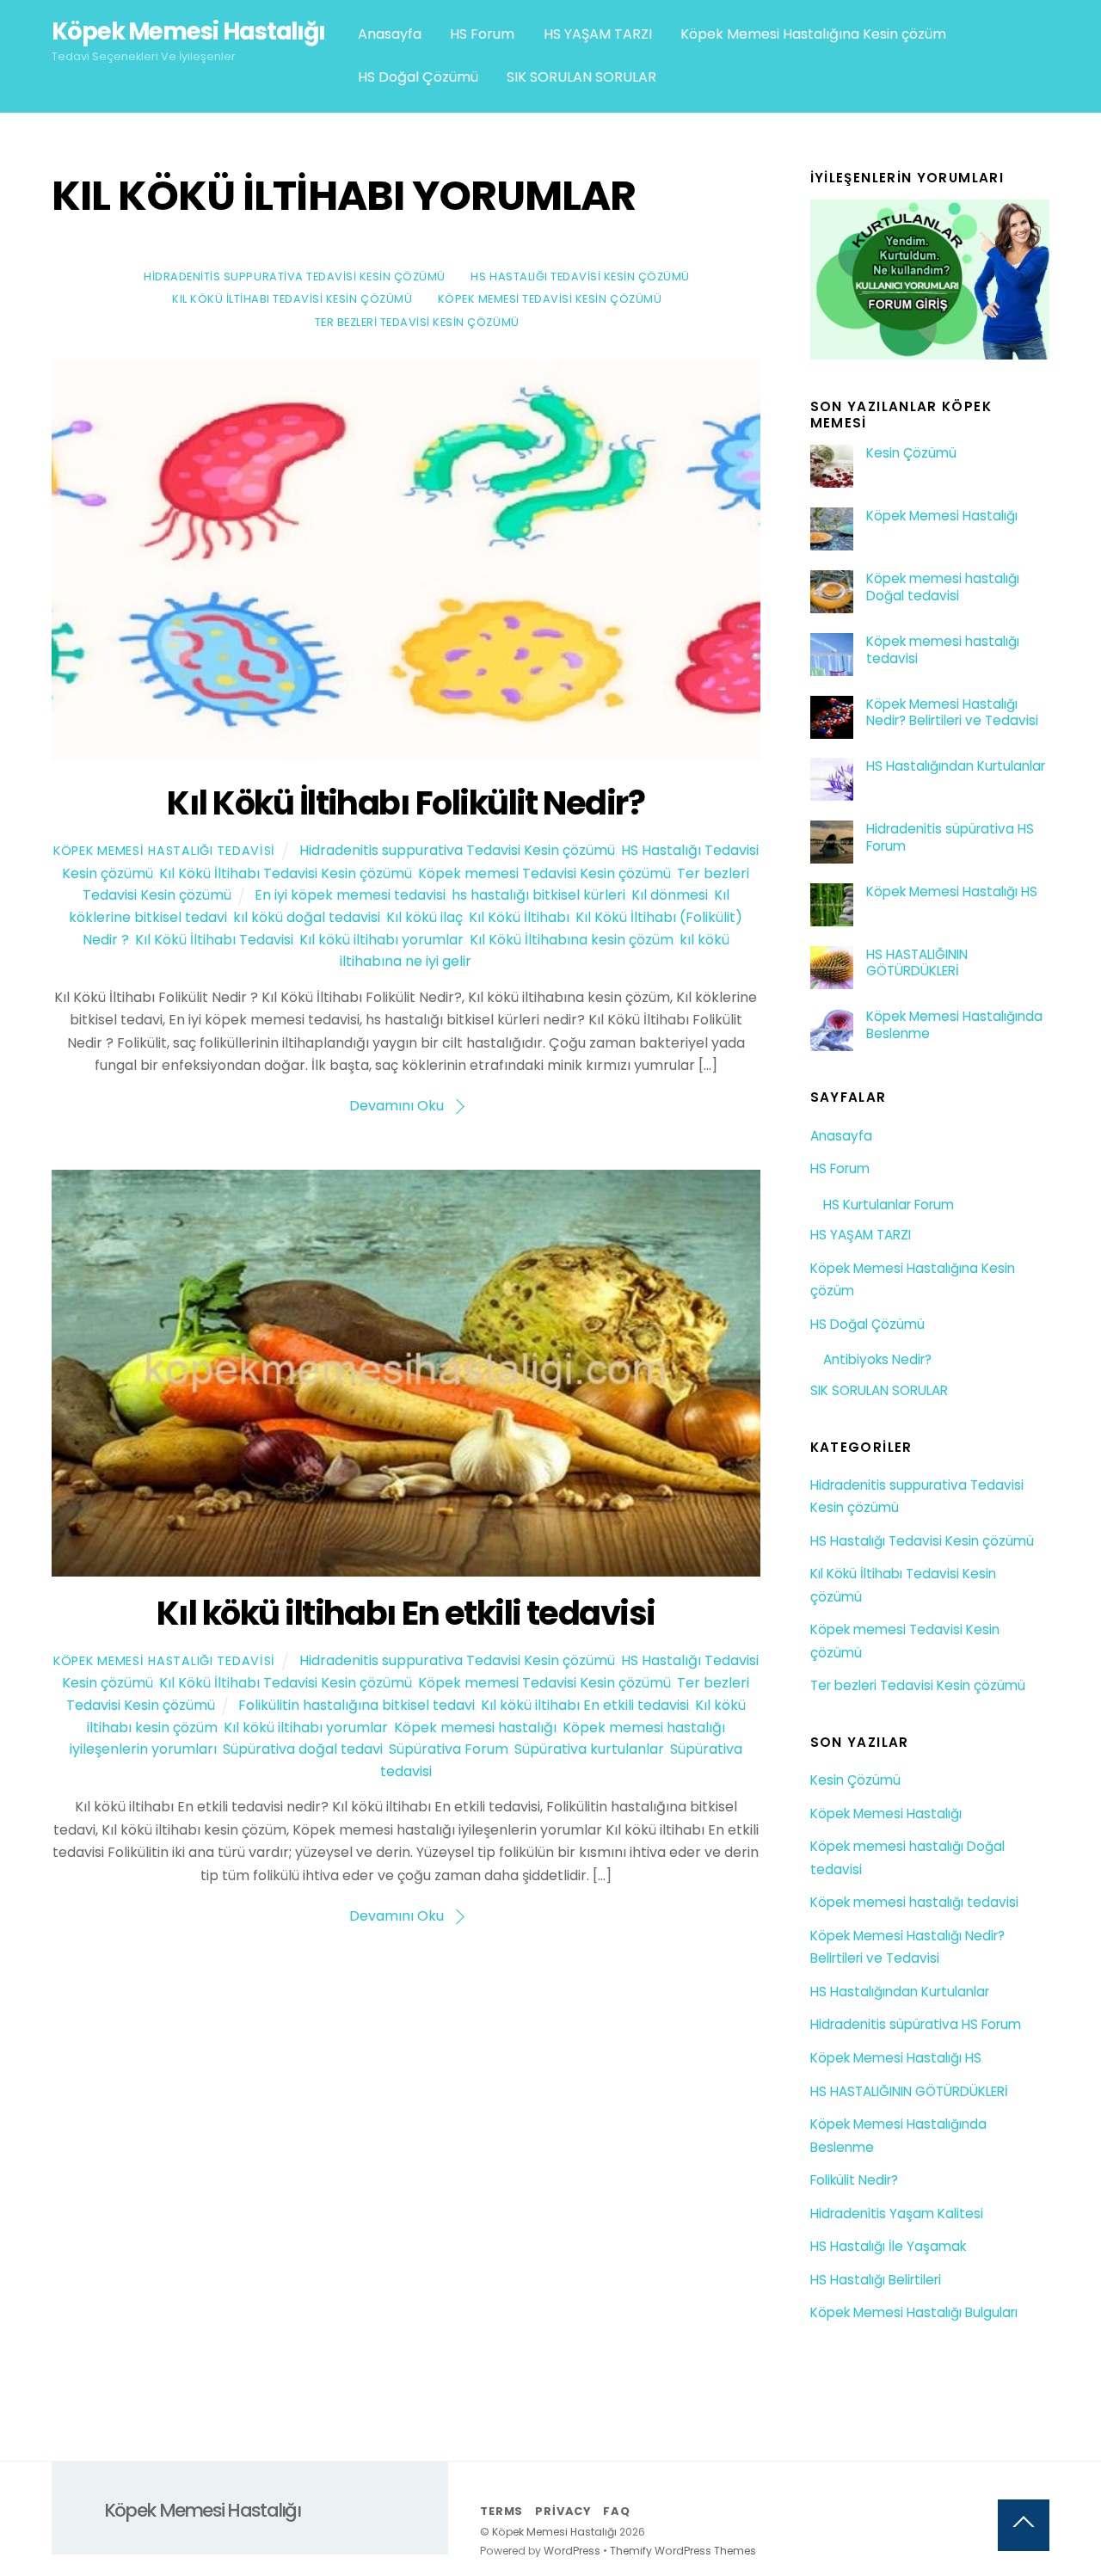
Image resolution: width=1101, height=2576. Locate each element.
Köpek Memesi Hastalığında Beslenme (954, 1025)
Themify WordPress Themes (683, 2551)
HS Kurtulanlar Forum (889, 1205)
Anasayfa (390, 34)
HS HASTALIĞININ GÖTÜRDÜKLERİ (917, 963)
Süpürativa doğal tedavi (303, 1749)
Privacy (563, 2511)
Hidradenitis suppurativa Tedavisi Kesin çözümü (295, 277)
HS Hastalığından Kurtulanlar (956, 766)
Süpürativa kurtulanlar (589, 1749)
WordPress (572, 2551)
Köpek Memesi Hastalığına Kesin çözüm (813, 34)
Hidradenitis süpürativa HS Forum (950, 838)
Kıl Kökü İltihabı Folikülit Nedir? (406, 803)
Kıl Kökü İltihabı (519, 917)
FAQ (616, 2511)
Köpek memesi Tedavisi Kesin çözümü (550, 299)
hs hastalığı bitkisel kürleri (538, 895)
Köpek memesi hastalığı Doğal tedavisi (943, 587)
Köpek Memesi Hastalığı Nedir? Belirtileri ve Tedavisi (952, 713)
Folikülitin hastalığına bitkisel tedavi (357, 1705)
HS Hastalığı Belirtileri (876, 2280)
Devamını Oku (397, 1106)
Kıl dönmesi (670, 895)
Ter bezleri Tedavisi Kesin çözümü (417, 322)
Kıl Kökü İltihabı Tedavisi (214, 940)
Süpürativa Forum (449, 1749)
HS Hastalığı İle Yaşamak (888, 2246)
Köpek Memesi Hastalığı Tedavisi (164, 851)
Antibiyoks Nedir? (877, 1359)
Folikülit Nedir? (854, 2180)
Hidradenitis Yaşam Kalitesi (897, 2213)
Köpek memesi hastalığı (475, 1728)
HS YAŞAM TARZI (598, 34)
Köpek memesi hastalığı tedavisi (943, 650)
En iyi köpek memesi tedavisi (350, 895)
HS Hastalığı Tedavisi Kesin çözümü (580, 277)
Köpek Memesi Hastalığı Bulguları (914, 2312)
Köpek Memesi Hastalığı (942, 516)
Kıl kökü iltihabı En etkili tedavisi (406, 1613)
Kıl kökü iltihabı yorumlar (381, 940)
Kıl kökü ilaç (424, 917)
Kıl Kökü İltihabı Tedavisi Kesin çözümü (292, 299)
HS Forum (482, 34)
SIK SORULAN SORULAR (581, 77)
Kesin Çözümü (911, 453)
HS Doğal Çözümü (418, 77)
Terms (501, 2511)
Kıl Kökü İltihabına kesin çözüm (572, 940)
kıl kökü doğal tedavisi (307, 917)
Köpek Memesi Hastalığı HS (952, 892)
